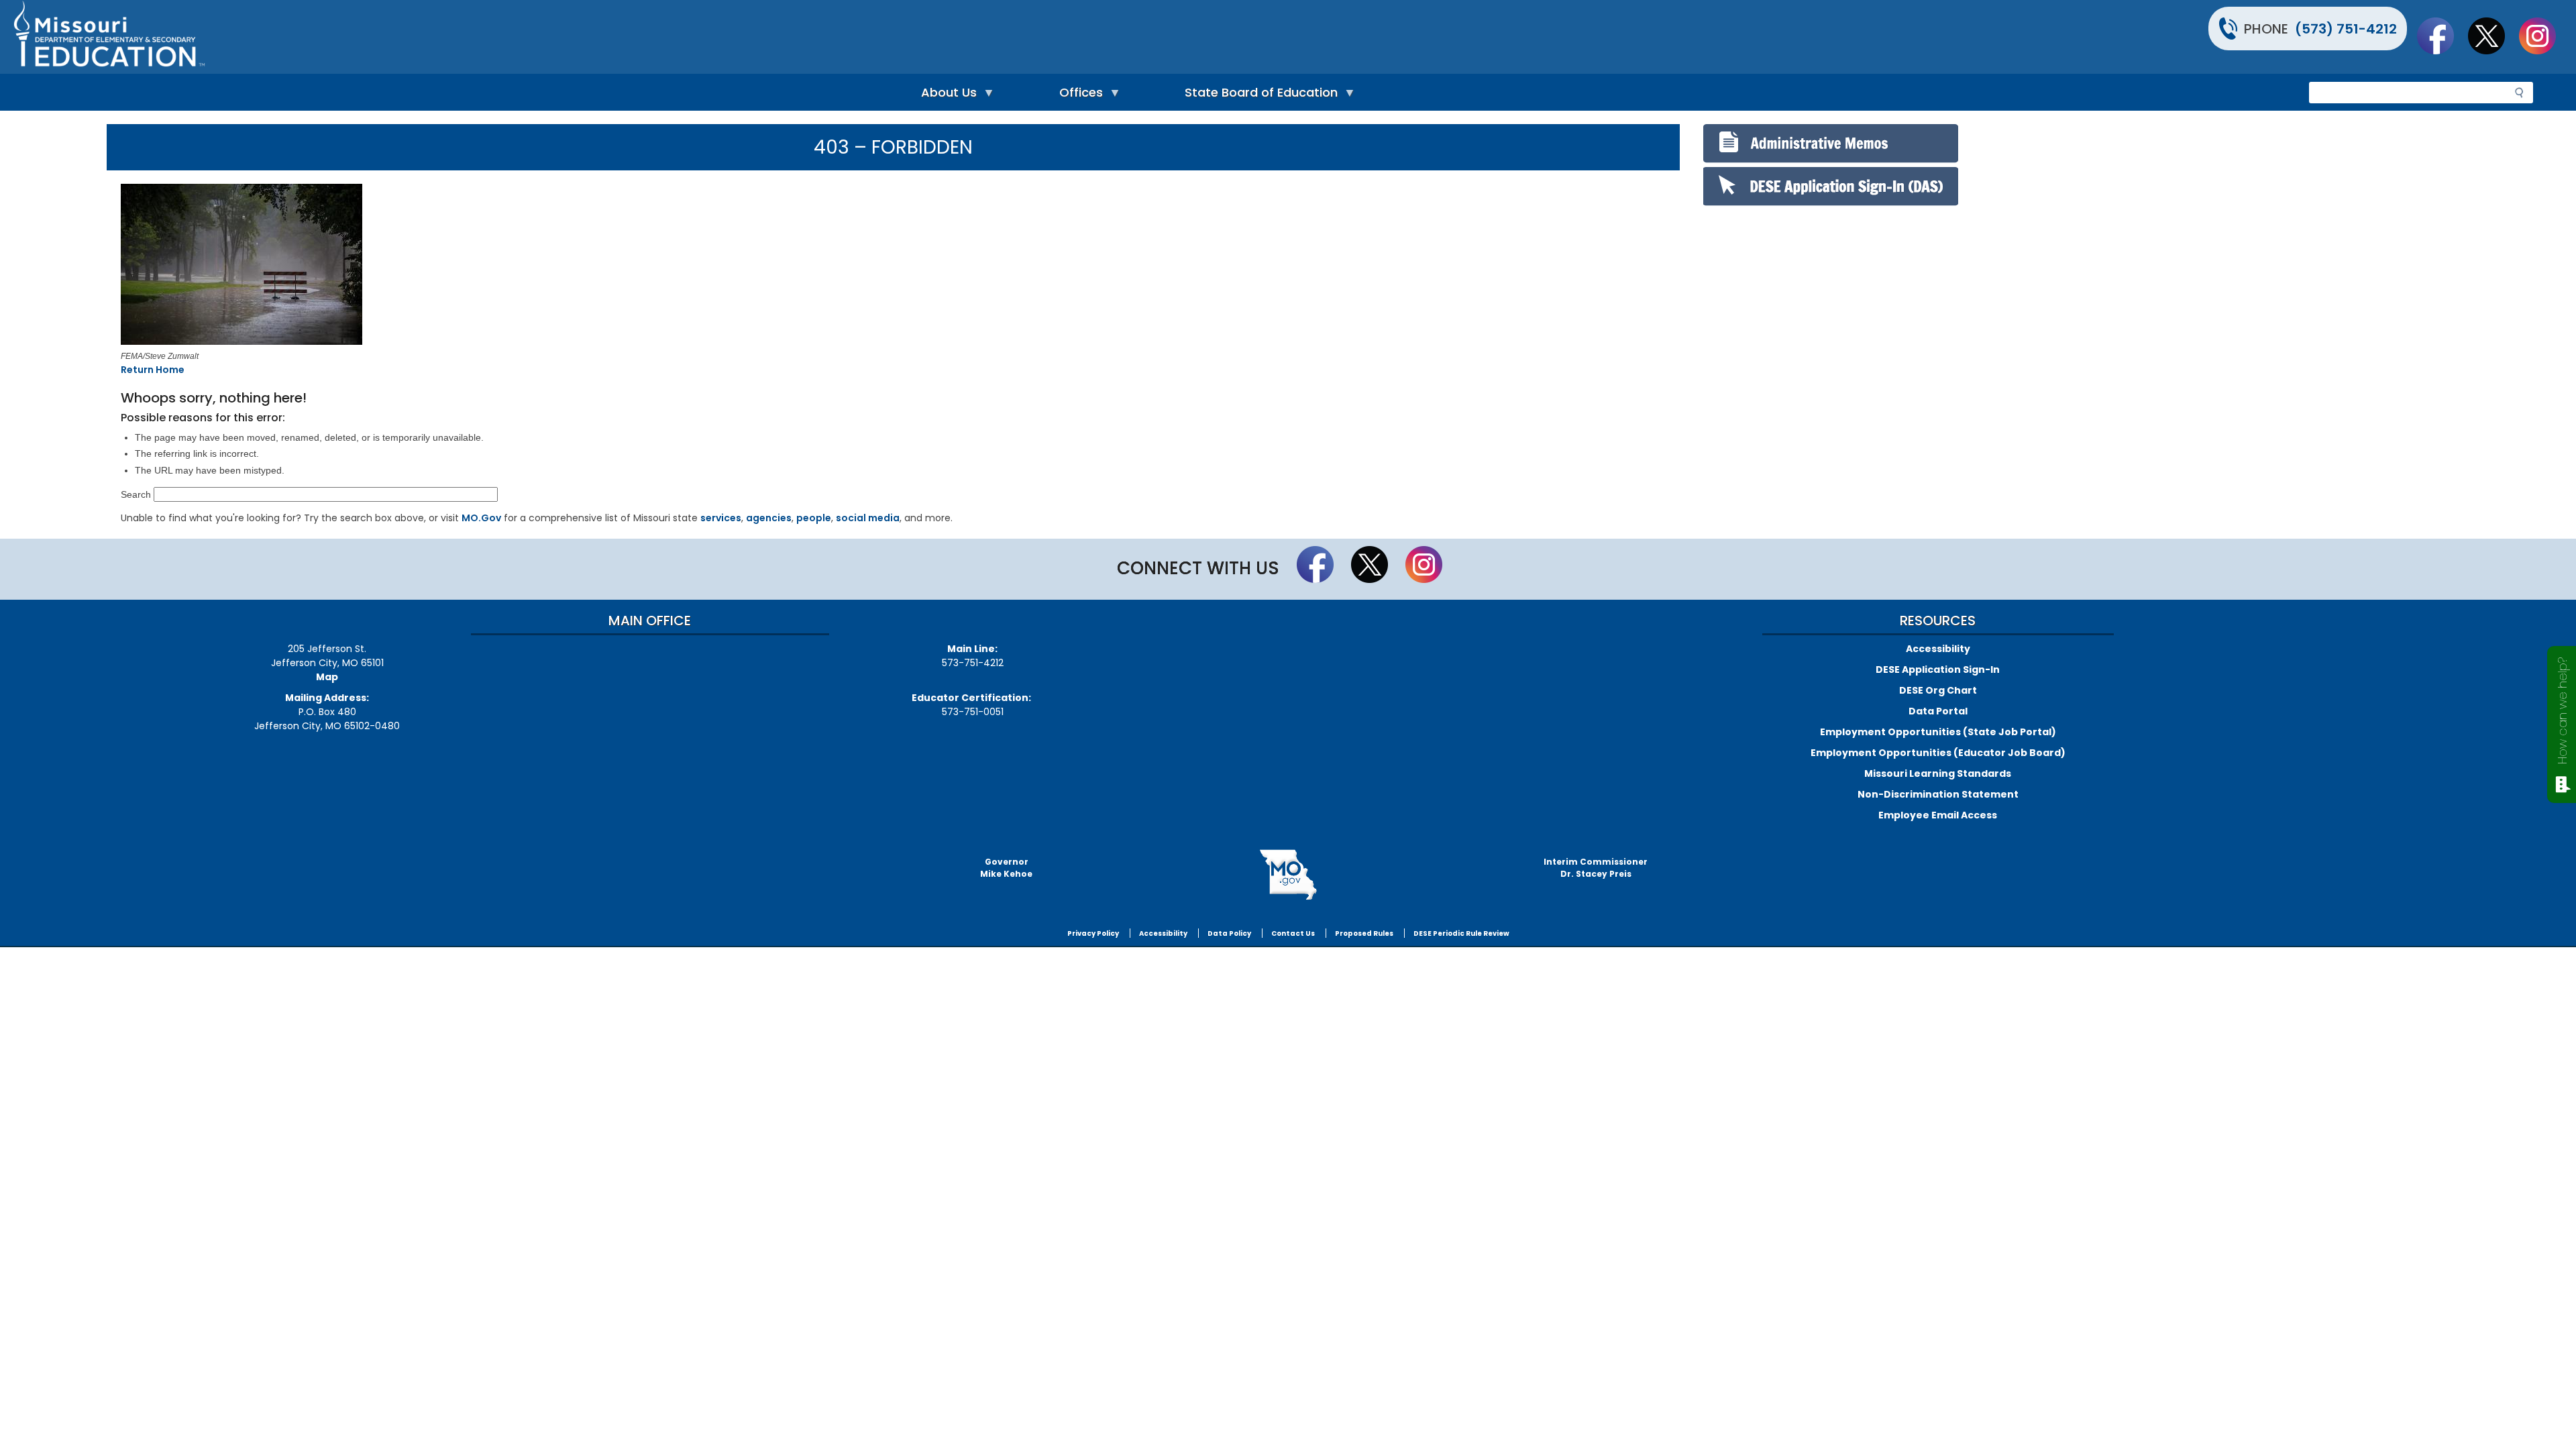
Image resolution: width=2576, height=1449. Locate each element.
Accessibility (1938, 649)
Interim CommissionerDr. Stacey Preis (1596, 868)
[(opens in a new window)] (438, 266)
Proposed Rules (1364, 933)
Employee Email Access (1938, 815)
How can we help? (2562, 711)
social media (868, 518)
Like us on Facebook (2442, 36)
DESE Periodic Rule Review (1461, 933)
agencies (769, 518)
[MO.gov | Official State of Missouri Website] (1288, 875)
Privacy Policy (1093, 933)
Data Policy (1229, 933)
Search (136, 494)
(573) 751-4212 (2346, 29)
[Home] (649, 37)
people (814, 518)
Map (327, 677)
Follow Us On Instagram (2544, 36)
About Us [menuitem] (946, 96)
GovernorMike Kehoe (1006, 868)
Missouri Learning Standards (1938, 773)
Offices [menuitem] (1078, 96)
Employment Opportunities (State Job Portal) (1938, 732)
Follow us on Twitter (2493, 36)
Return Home (153, 370)
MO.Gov (481, 518)
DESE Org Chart (1938, 690)
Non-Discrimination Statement (1938, 794)
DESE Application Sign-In (1938, 669)
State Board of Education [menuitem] (1258, 96)
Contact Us (1293, 933)
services (721, 518)
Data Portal (1938, 711)
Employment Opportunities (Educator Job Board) (1938, 753)
